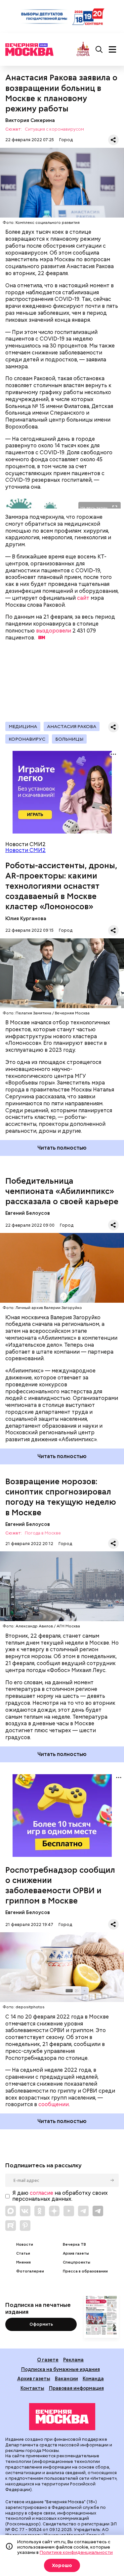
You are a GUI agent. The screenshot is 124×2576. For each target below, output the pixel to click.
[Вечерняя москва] (62, 2417)
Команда (93, 2378)
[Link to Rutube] (11, 2226)
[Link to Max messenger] (11, 2211)
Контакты (32, 2388)
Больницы (69, 739)
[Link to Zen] (54, 2211)
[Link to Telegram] (83, 2211)
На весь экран (94, 508)
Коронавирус (27, 739)
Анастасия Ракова (72, 726)
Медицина (23, 726)
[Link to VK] (25, 2211)
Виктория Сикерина (30, 120)
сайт (83, 598)
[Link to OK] (40, 2211)
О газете (48, 2360)
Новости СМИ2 (25, 850)
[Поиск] (99, 50)
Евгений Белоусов (28, 1213)
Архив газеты (76, 2253)
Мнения (23, 2262)
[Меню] (112, 50)
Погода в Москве (43, 1533)
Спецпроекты (77, 2262)
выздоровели (54, 631)
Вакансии (66, 2378)
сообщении (54, 2104)
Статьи (23, 2253)
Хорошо (62, 2565)
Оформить (41, 2324)
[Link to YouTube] (69, 2211)
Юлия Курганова (26, 918)
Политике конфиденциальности (76, 2552)
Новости (25, 2245)
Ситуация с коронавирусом (54, 129)
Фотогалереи (30, 2271)
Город (66, 140)
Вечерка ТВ (74, 2245)
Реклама (73, 2360)
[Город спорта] (83, 49)
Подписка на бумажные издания (61, 2369)
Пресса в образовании (85, 2271)
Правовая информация (76, 2388)
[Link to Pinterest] (25, 2226)
